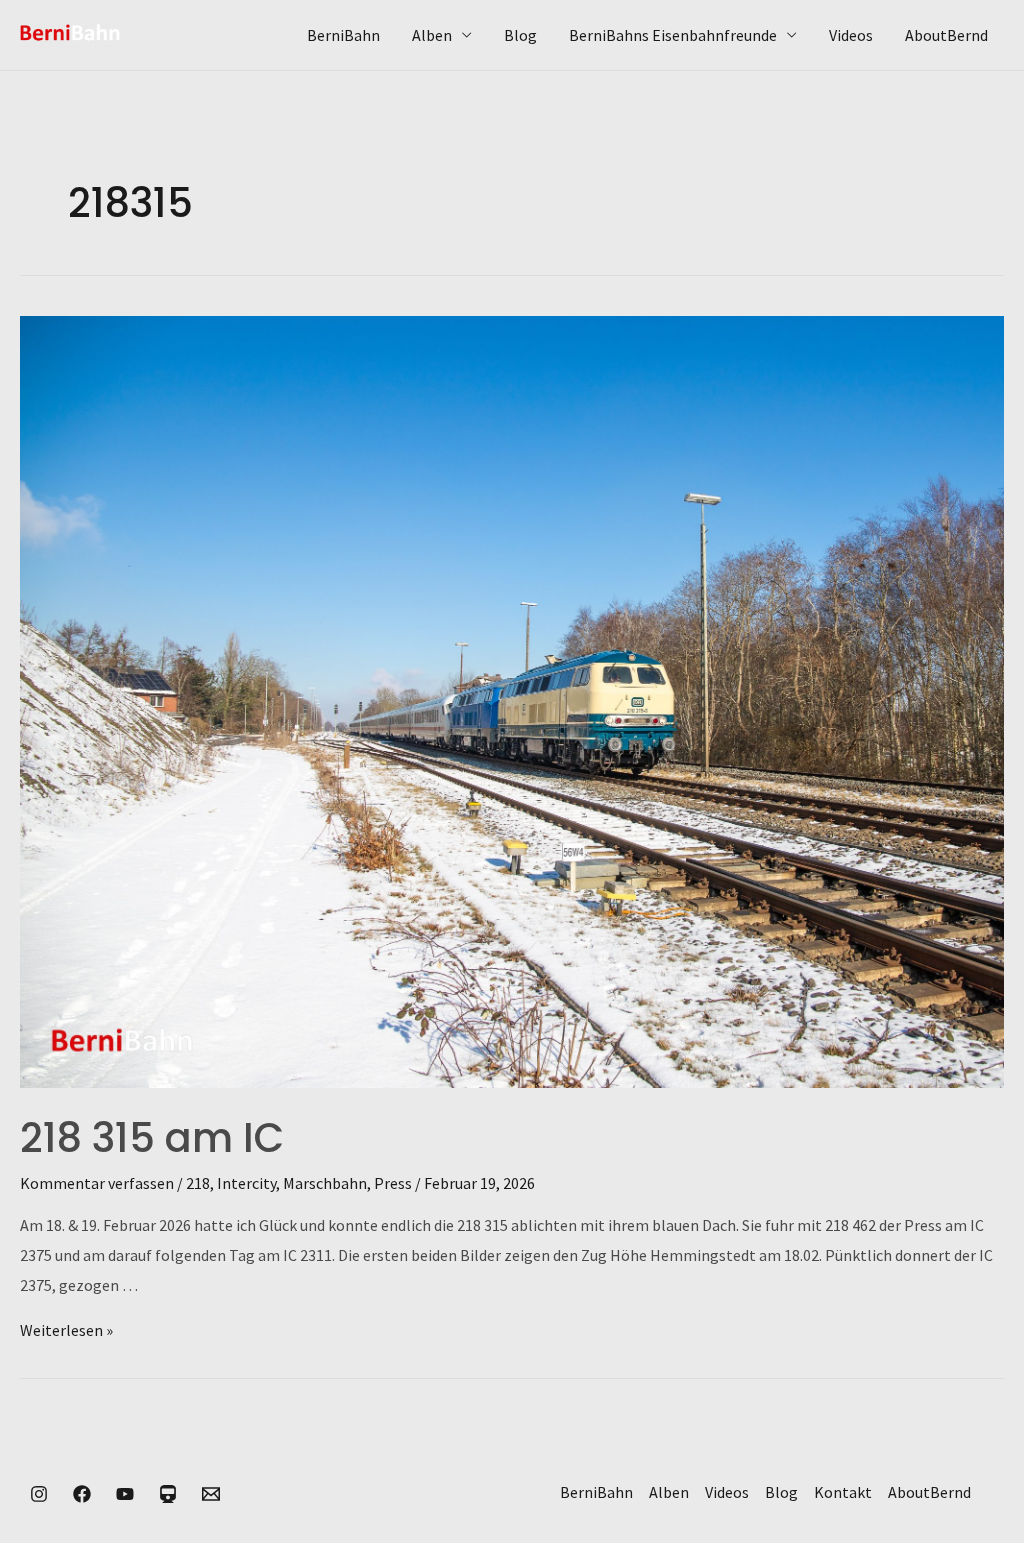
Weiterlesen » (66, 1330)
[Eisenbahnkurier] (168, 1494)
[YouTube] (125, 1494)
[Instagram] (39, 1494)
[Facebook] (82, 1494)
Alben (432, 35)
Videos (851, 35)
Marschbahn (325, 1183)
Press (393, 1183)
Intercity (246, 1183)
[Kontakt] (211, 1494)
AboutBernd (946, 35)
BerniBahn (343, 35)
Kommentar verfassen (97, 1183)
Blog (520, 35)
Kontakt (843, 1492)
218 (198, 1183)
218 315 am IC (152, 1138)
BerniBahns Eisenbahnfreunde (673, 35)
